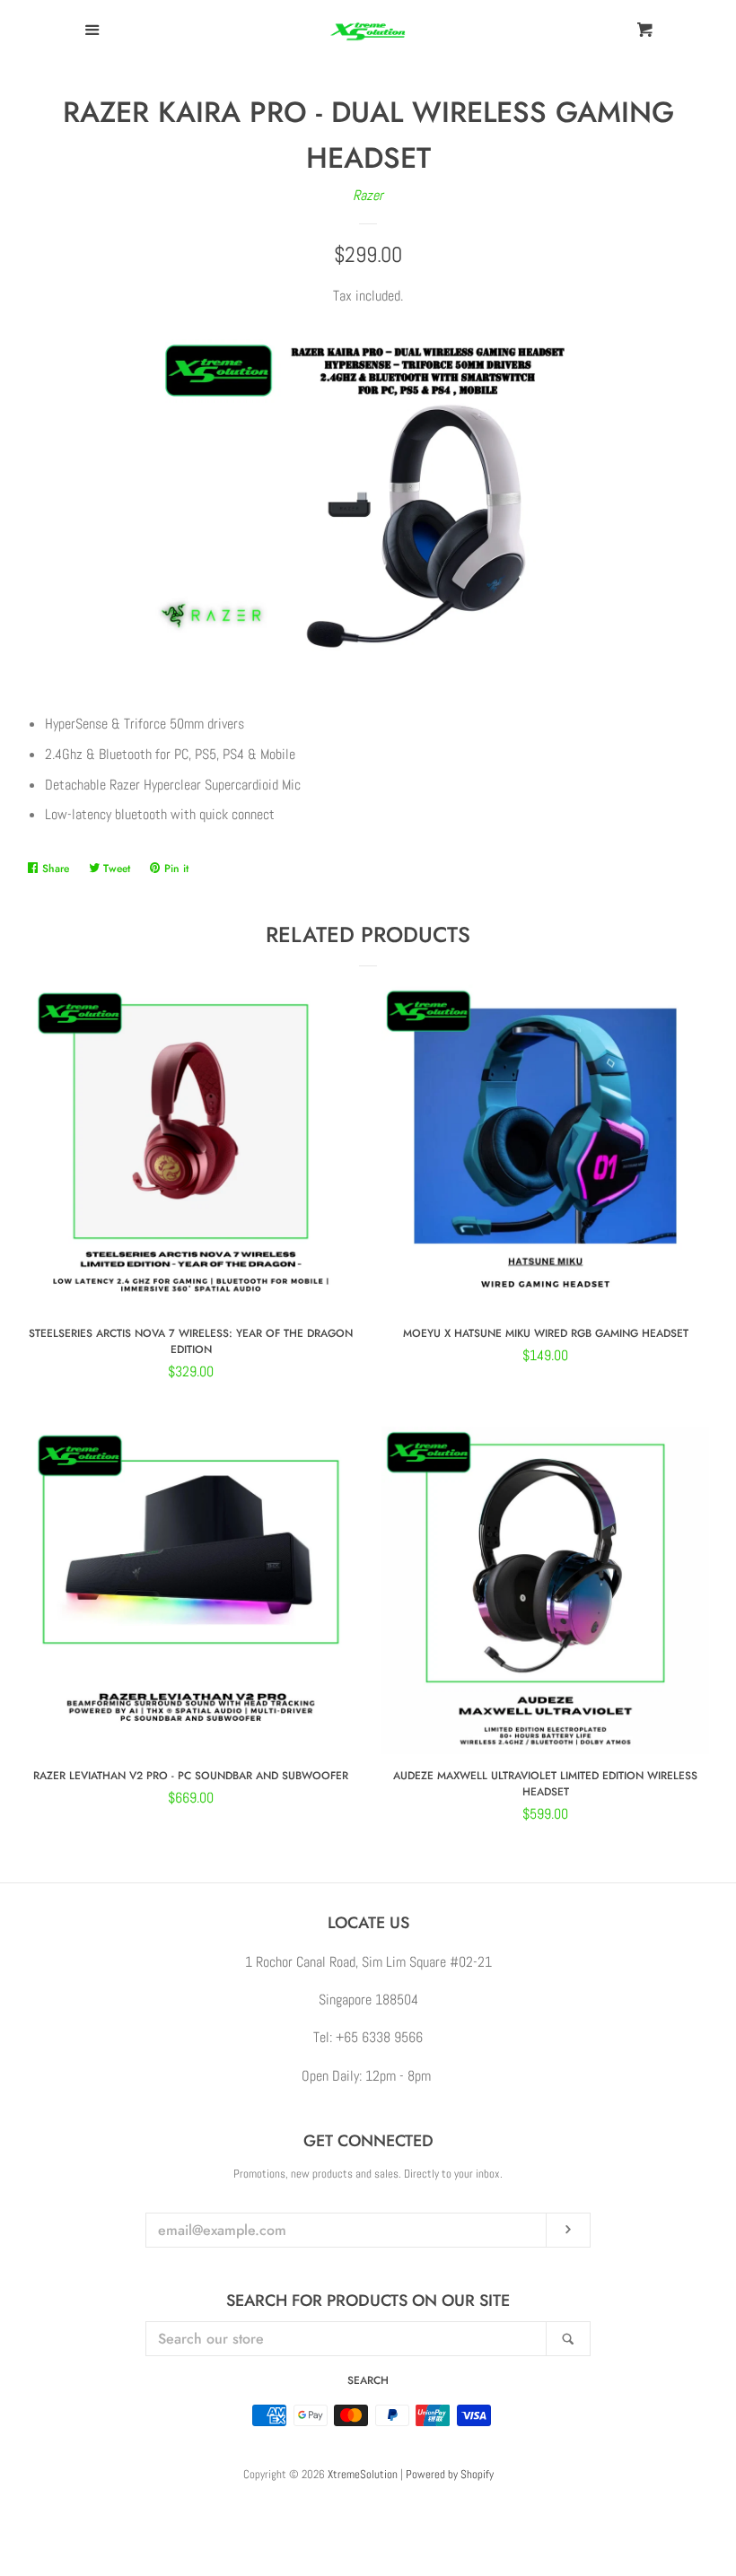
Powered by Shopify (450, 2474)
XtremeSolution (363, 2474)
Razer (368, 195)
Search (368, 2380)
